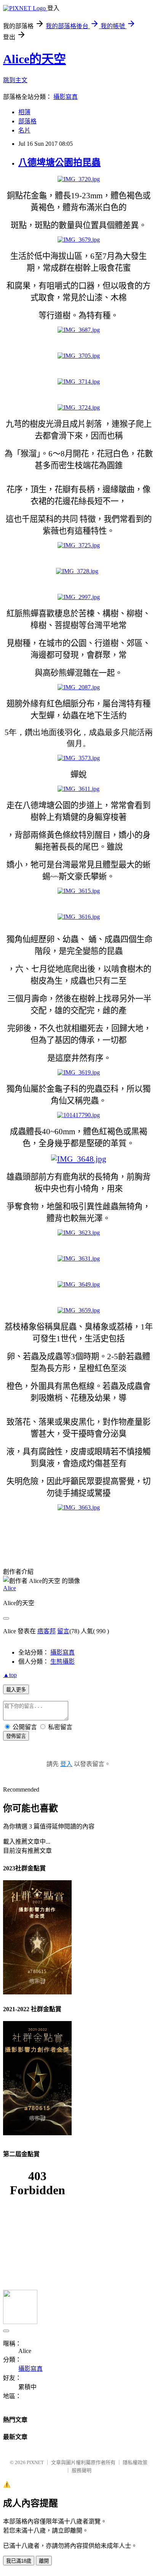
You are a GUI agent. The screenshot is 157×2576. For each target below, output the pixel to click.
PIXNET (35, 2462)
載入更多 (16, 1690)
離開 (44, 2561)
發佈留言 (16, 1736)
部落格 (27, 121)
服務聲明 (82, 2470)
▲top (10, 1675)
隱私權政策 (135, 2462)
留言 (63, 1631)
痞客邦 (46, 1631)
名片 (24, 130)
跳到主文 (15, 80)
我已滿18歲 (19, 2561)
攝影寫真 (66, 97)
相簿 (24, 112)
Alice (10, 1588)
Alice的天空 (34, 59)
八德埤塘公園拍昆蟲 (59, 163)
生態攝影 (62, 1662)
